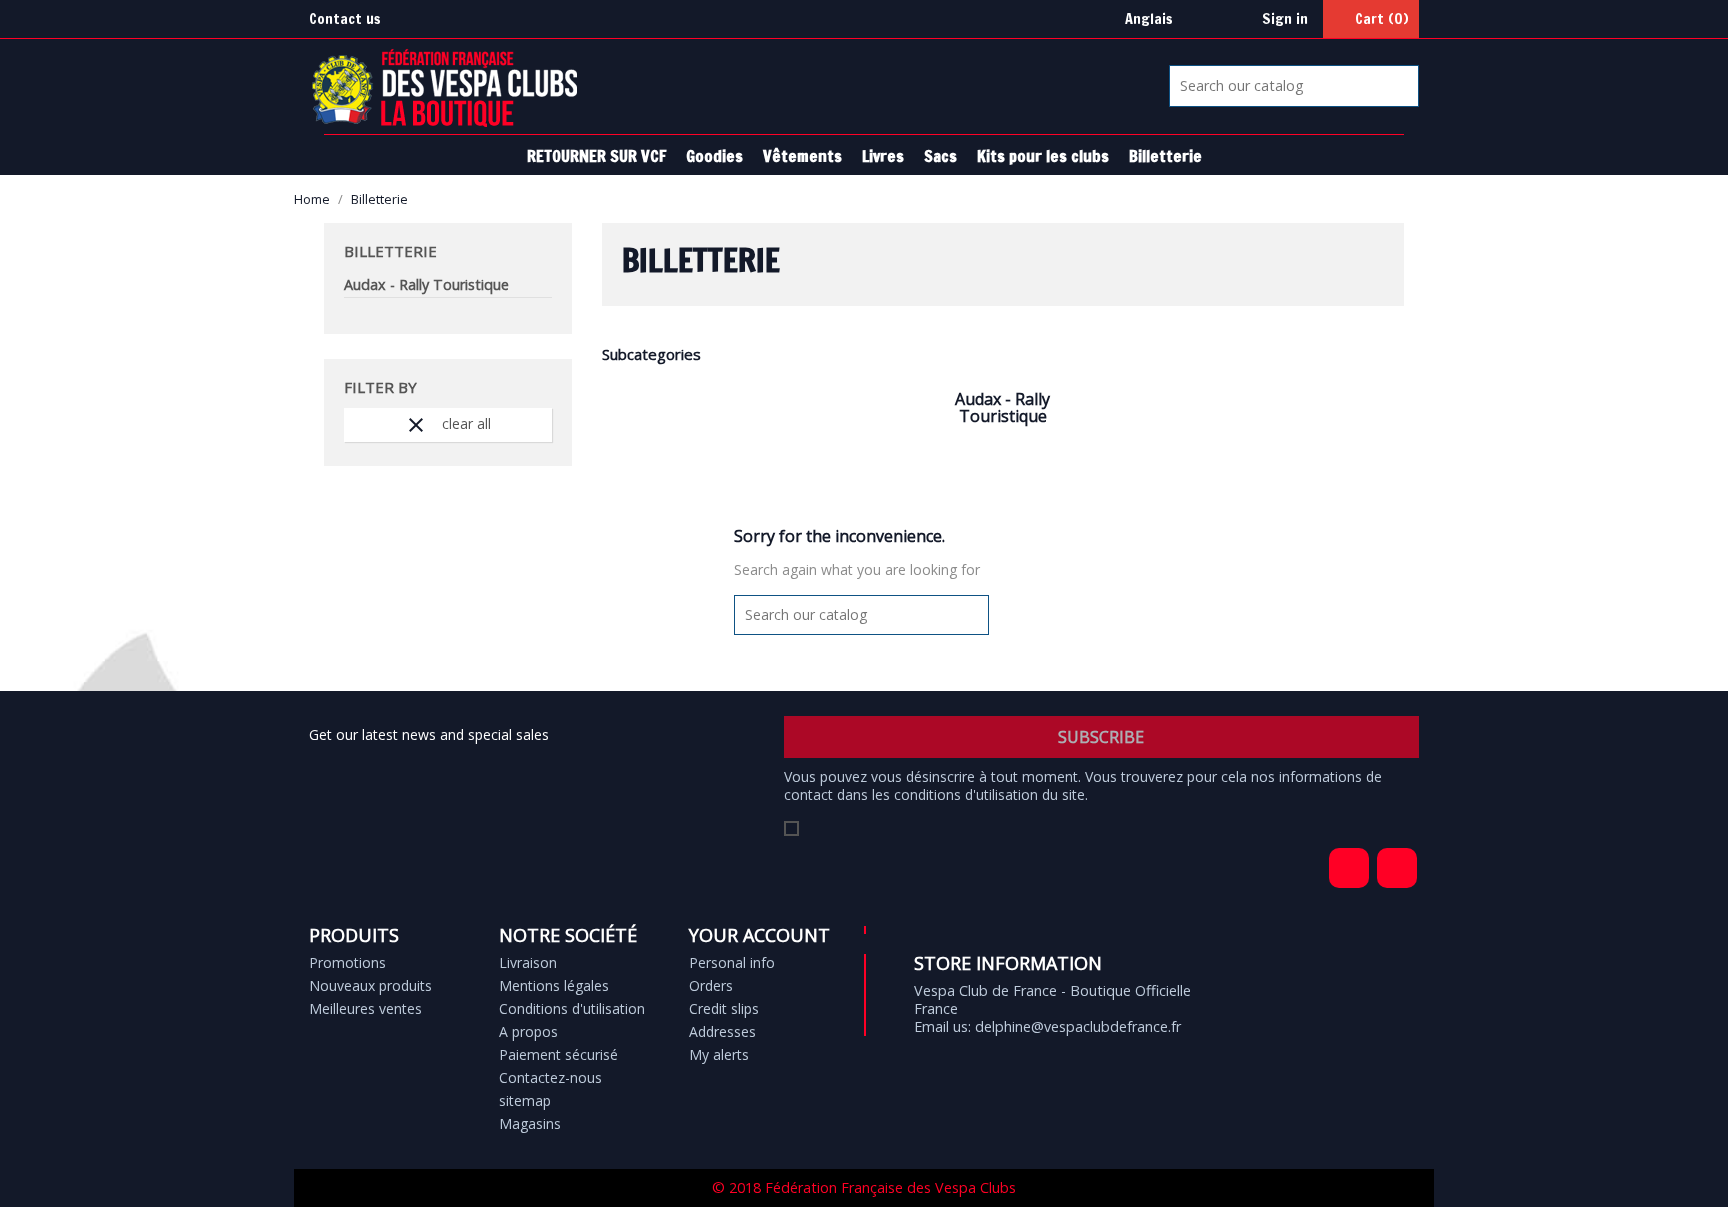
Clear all (447, 425)
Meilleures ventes (365, 1008)
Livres (883, 156)
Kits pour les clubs (1043, 156)
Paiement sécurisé (558, 1054)
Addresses (722, 1031)
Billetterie (1165, 156)
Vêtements (802, 156)
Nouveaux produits (370, 985)
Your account (759, 935)
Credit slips (724, 1008)
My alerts (719, 1054)
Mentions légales (554, 985)
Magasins (530, 1123)
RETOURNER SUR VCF (596, 156)
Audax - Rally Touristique (426, 285)
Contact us (345, 18)
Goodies (714, 156)
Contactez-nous (550, 1077)
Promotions (347, 962)
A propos (528, 1031)
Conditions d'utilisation (572, 1008)
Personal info (732, 962)
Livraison (528, 962)
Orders (711, 985)
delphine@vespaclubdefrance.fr (1078, 1026)
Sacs (940, 156)
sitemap (525, 1100)
